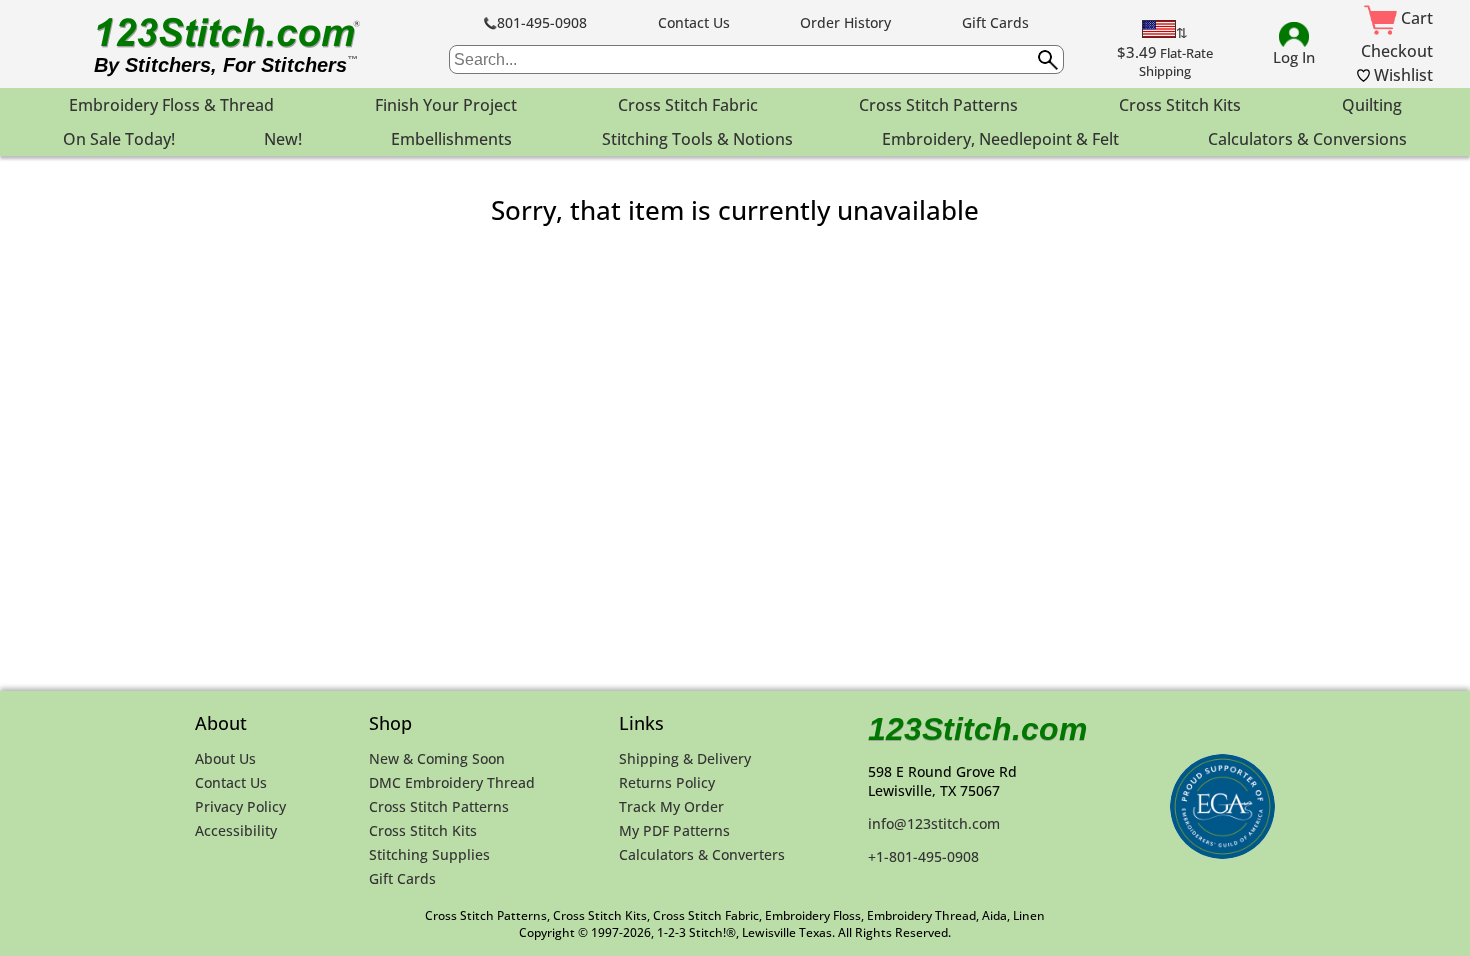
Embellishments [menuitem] (451, 139)
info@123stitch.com (934, 823)
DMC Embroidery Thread (452, 782)
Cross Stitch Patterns (439, 806)
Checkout (1397, 51)
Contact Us (694, 22)
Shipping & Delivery (685, 758)
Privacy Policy (240, 806)
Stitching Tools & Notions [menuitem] (697, 139)
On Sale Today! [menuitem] (119, 139)
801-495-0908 (542, 22)
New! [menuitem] (283, 139)
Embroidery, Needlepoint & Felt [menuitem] (1000, 139)
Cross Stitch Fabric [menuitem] (688, 105)
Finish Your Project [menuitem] (446, 105)
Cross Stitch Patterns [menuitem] (938, 105)
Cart (1415, 18)
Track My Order (671, 806)
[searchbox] (756, 59)
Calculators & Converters (702, 854)
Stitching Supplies (429, 854)
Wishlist (1401, 75)
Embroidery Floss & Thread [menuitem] (171, 105)
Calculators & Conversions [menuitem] (1307, 139)
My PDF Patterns (674, 830)
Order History (845, 22)
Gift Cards (995, 22)
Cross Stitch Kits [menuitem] (1180, 105)
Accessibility (236, 830)
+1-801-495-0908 (923, 856)
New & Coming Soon (437, 758)
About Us (225, 758)
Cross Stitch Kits (423, 830)
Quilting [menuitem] (1372, 105)
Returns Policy (667, 782)
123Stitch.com (977, 729)
